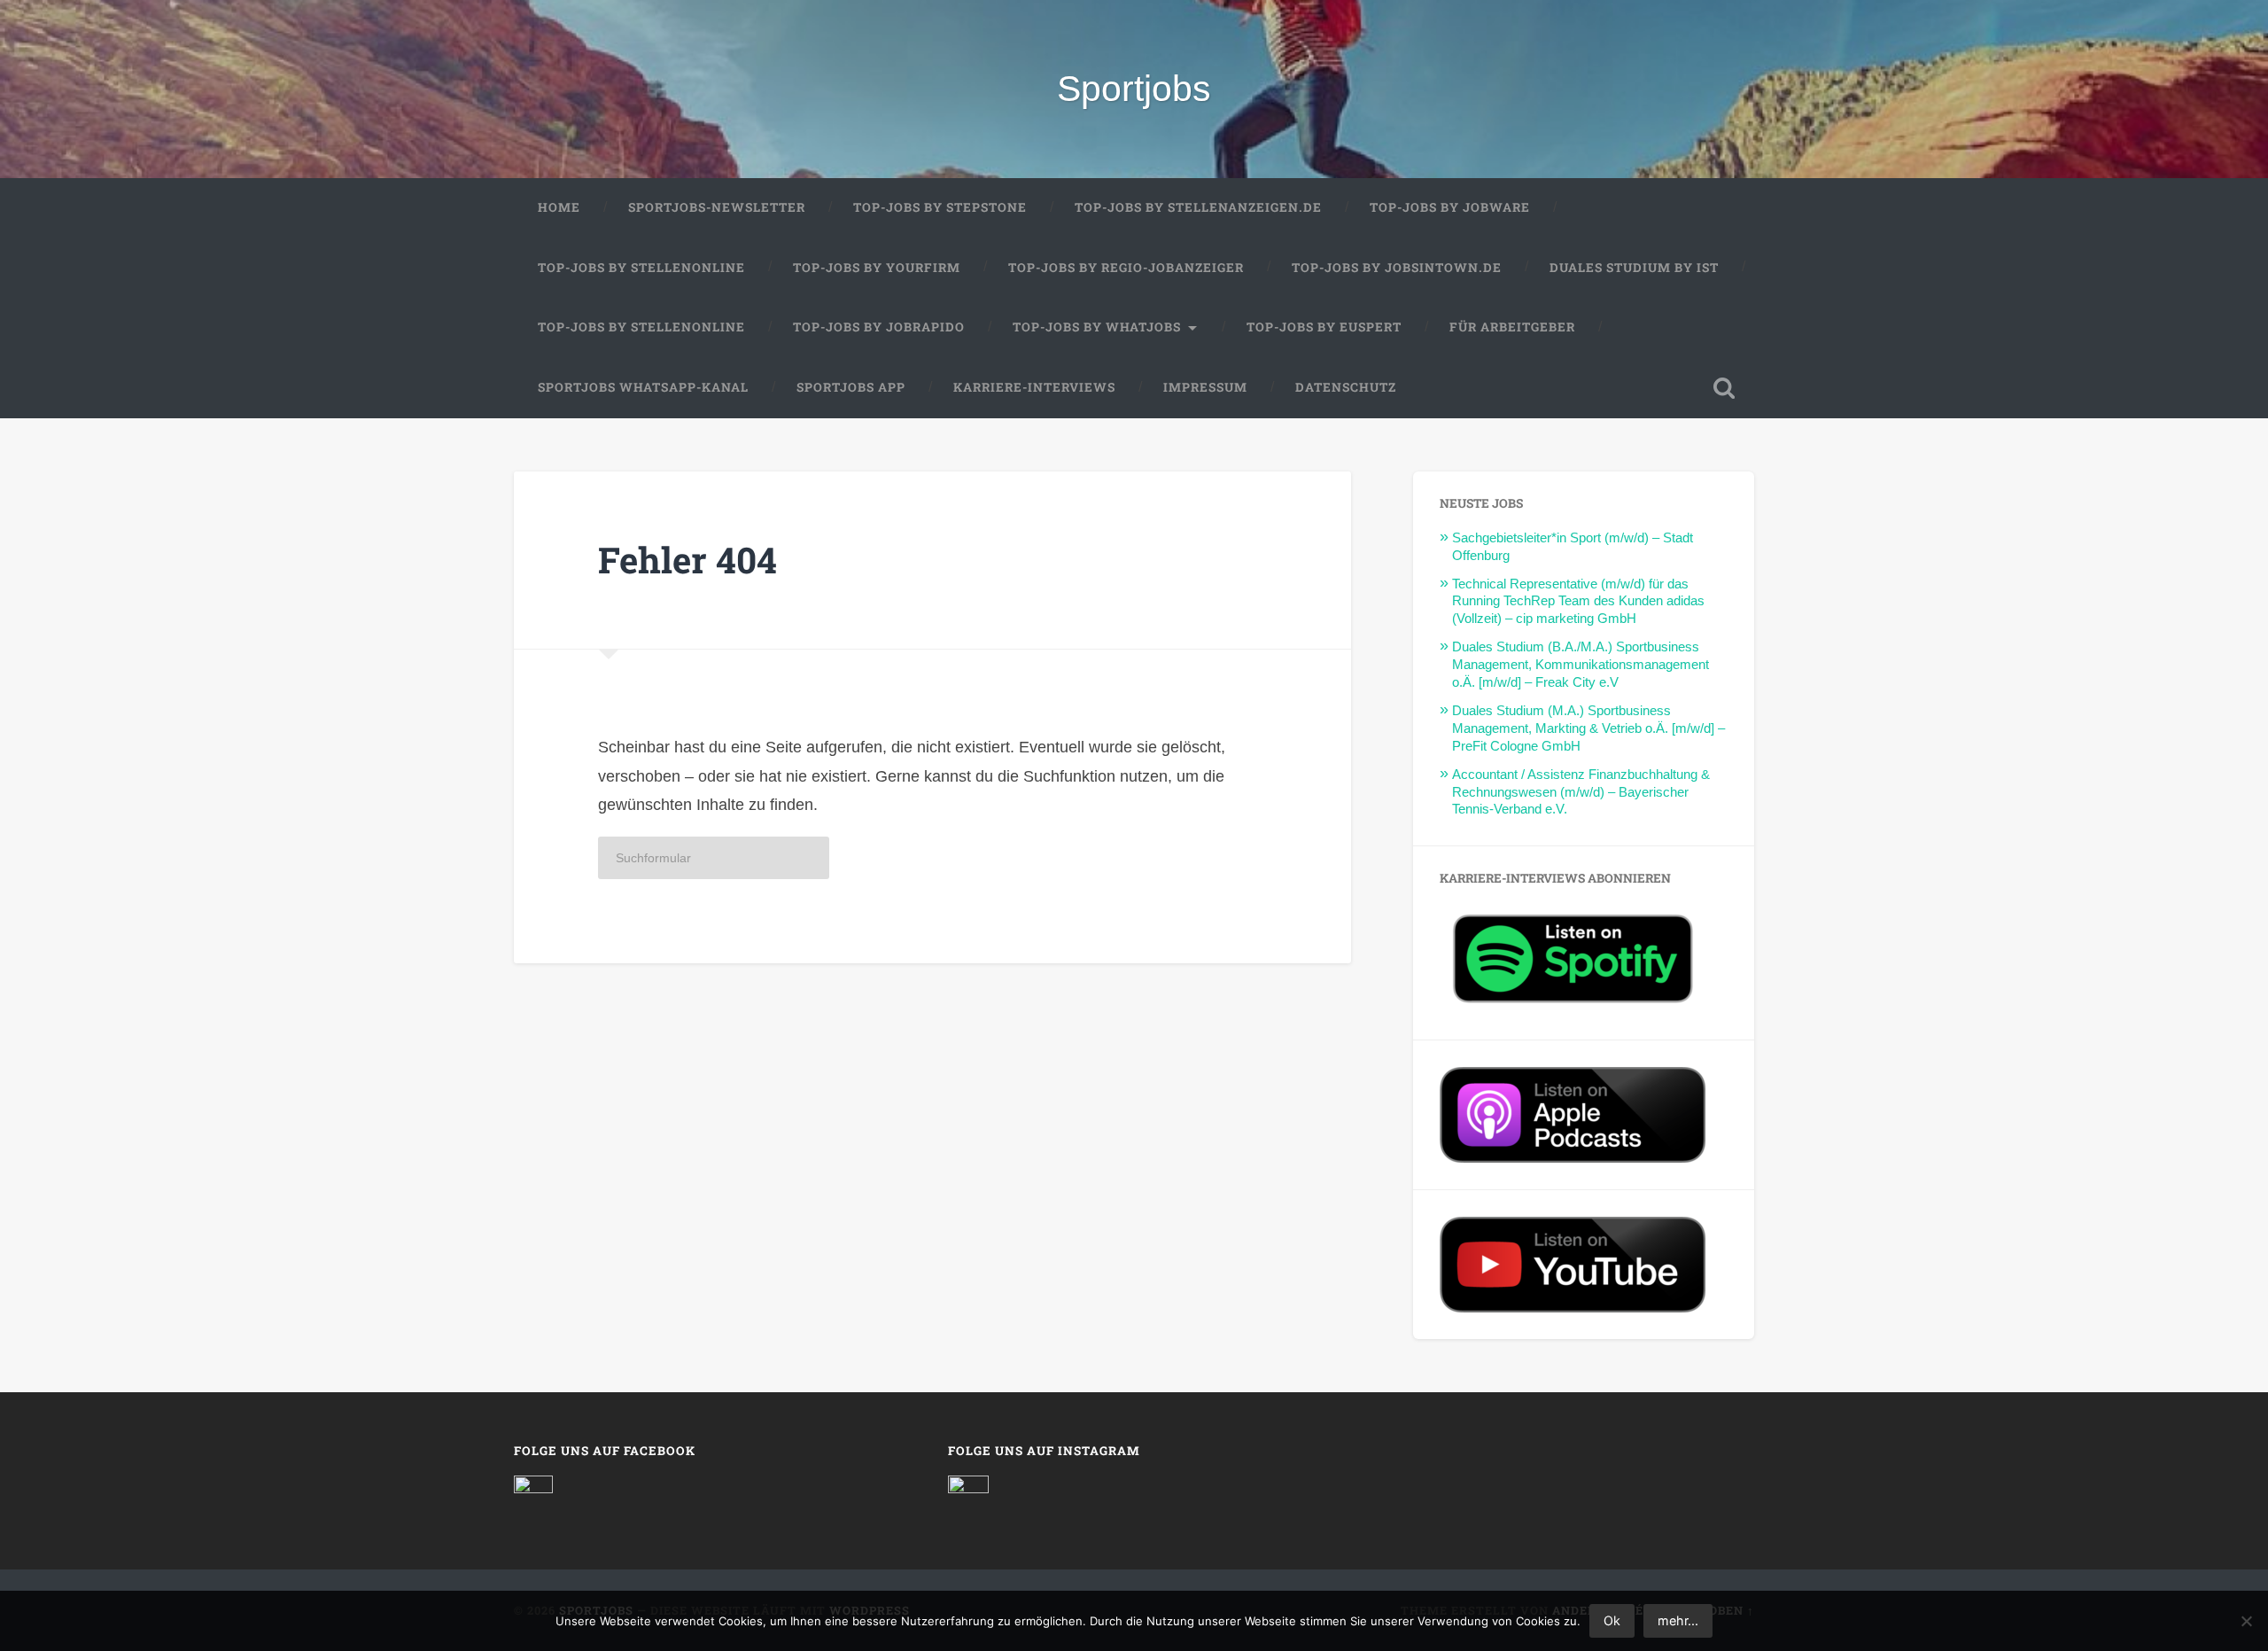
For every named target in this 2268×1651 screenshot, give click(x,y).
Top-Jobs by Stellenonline (641, 268)
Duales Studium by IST (1634, 268)
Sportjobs (1134, 89)
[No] (2246, 1621)
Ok (1612, 1620)
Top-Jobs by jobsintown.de (1397, 268)
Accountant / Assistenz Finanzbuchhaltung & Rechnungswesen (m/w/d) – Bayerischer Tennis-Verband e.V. (1581, 792)
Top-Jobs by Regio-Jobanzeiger (1126, 268)
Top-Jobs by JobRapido (879, 327)
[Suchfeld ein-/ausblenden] (1724, 388)
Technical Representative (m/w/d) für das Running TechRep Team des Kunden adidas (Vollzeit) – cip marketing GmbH (1578, 601)
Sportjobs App (851, 387)
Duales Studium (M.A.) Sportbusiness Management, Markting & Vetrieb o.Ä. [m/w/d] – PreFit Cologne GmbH (1588, 728)
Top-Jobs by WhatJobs (1097, 327)
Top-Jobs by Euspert (1324, 327)
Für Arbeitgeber (1512, 327)
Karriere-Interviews (1034, 387)
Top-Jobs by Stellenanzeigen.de (1198, 207)
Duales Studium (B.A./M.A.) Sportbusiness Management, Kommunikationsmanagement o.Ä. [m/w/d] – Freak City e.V (1581, 664)
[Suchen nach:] (714, 858)
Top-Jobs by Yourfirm (877, 268)
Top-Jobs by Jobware (1450, 207)
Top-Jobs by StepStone (940, 207)
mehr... (1678, 1620)
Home (559, 207)
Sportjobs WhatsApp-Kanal (643, 387)
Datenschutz (1346, 387)
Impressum (1205, 387)
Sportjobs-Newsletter (717, 207)
